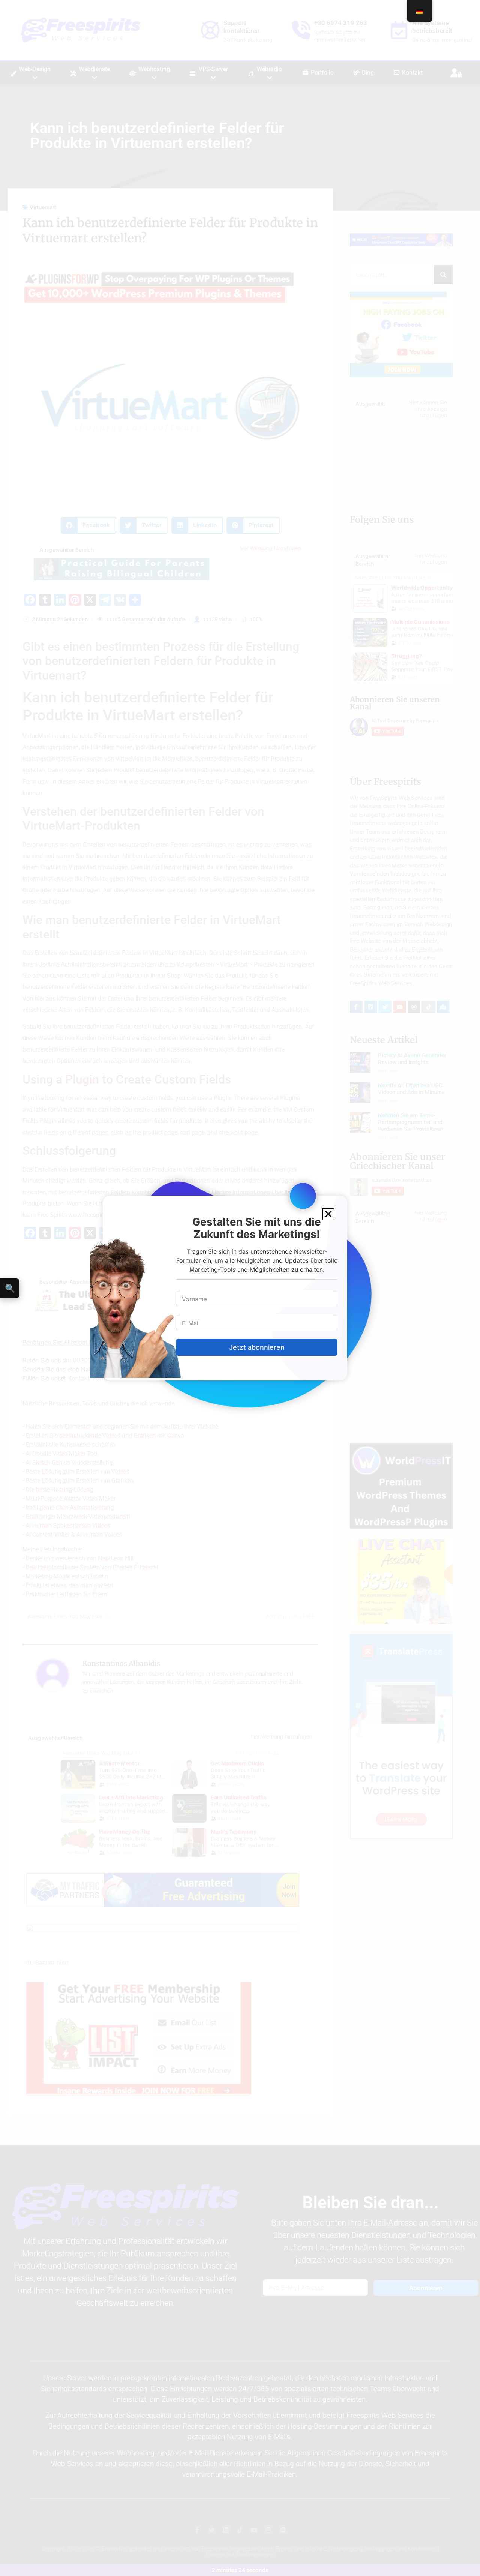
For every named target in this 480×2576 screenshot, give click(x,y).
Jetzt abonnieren (257, 1347)
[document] (240, 1288)
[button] (328, 1214)
